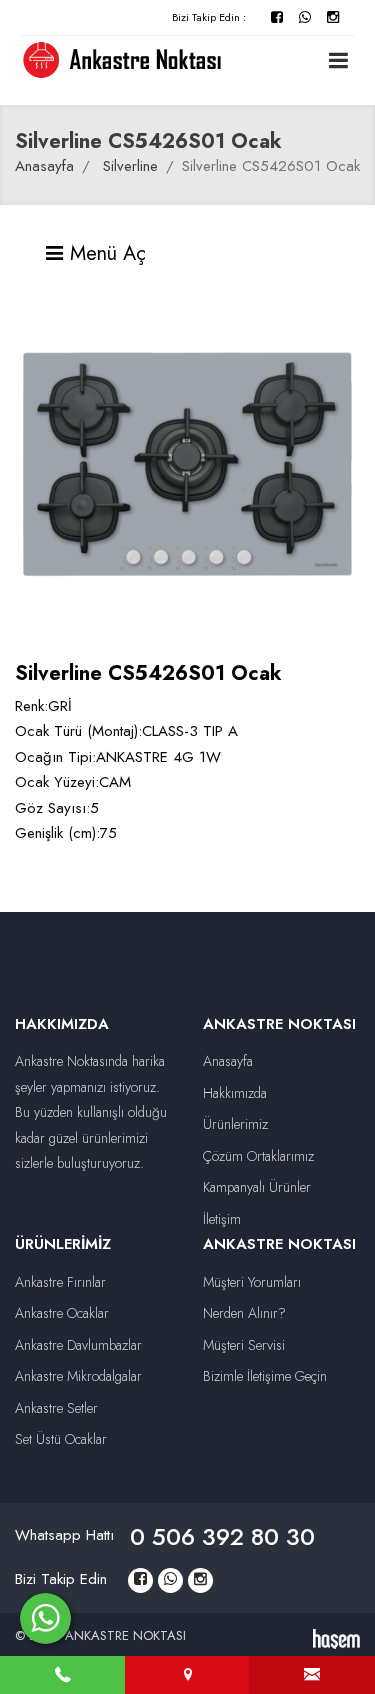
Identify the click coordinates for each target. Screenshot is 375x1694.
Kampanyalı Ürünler (257, 1187)
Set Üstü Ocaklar (61, 1439)
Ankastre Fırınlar (60, 1282)
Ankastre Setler (56, 1408)
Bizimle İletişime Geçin (265, 1376)
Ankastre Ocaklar (62, 1313)
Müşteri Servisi (244, 1345)
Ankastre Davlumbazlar (78, 1345)
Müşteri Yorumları (252, 1282)
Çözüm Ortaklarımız (258, 1156)
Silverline (130, 166)
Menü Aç (105, 253)
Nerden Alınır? (244, 1313)
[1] (338, 60)
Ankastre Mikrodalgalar (78, 1376)
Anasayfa (44, 166)
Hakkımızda (235, 1093)
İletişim (222, 1219)
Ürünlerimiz (235, 1124)
